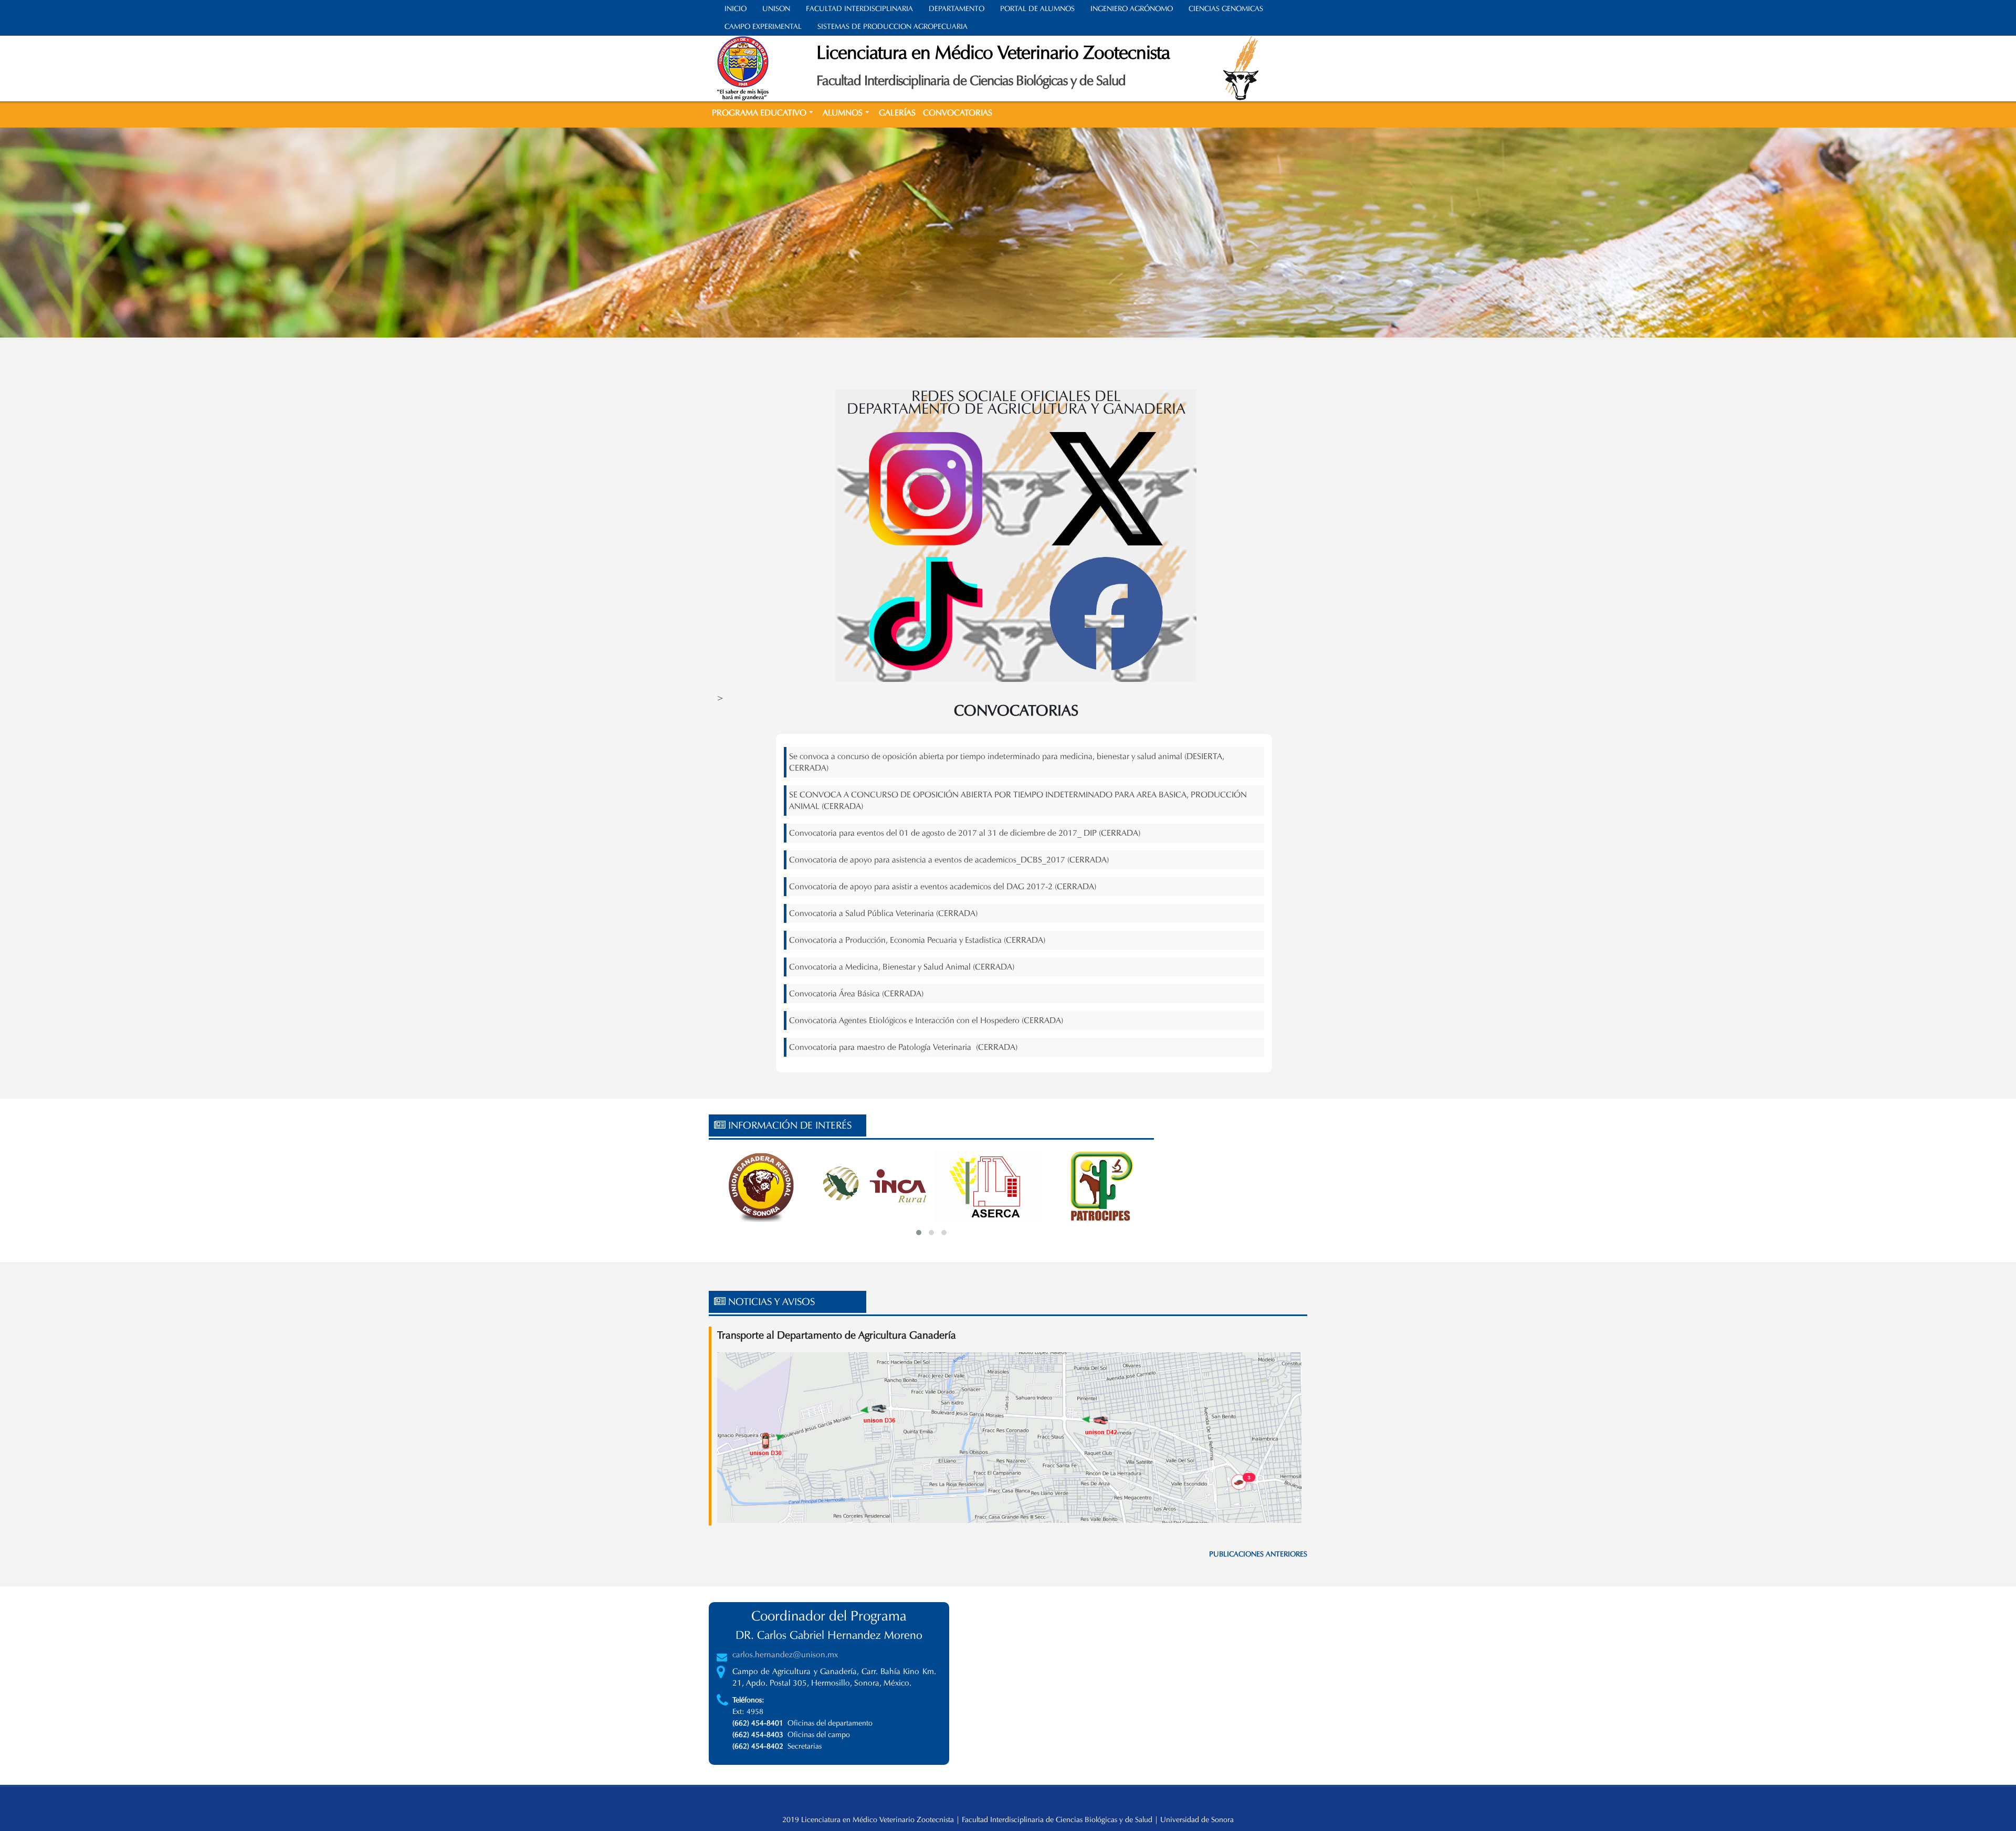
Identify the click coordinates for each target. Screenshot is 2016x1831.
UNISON (776, 9)
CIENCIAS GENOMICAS (1226, 9)
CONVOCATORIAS (958, 113)
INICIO (736, 9)
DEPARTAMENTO (957, 9)
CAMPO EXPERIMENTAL (763, 27)
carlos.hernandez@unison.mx (785, 1654)
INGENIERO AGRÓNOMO (1132, 9)
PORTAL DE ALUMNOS (1037, 9)
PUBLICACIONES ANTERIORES (1258, 1554)
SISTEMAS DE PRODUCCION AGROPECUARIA (892, 27)
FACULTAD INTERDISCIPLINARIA (859, 9)
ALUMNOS (843, 113)
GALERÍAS (897, 113)
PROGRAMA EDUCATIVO (759, 113)
